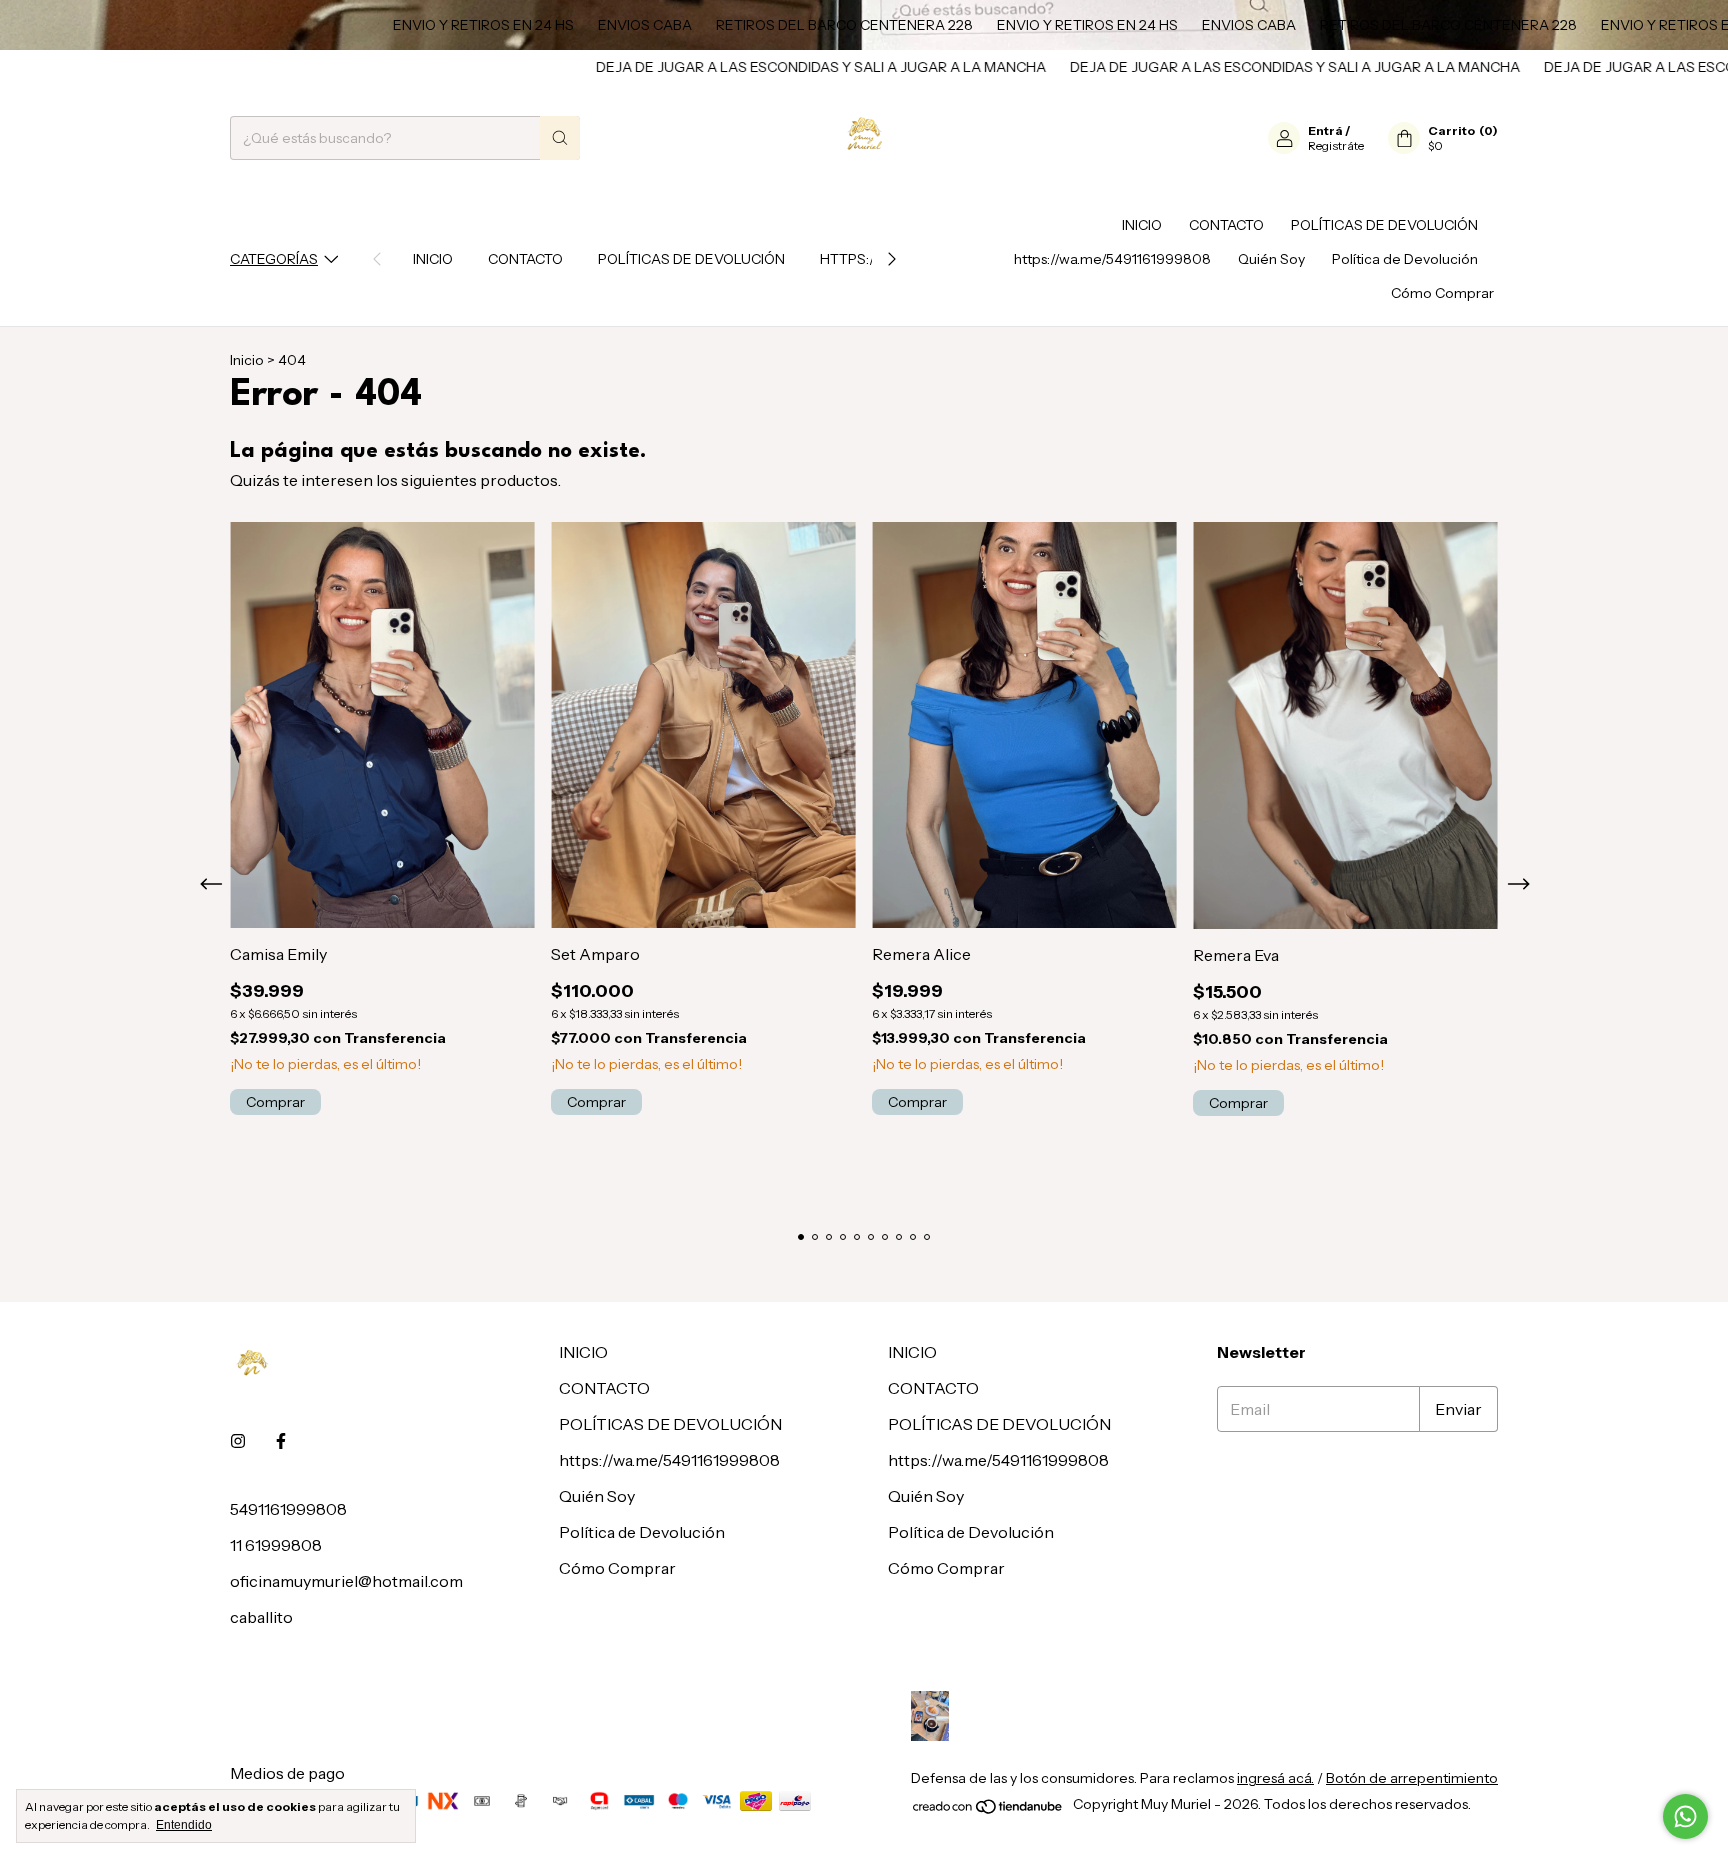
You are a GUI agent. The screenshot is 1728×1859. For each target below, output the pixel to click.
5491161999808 (288, 1509)
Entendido (184, 1825)
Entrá (1325, 130)
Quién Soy (1271, 259)
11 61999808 (276, 1545)
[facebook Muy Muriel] (281, 1441)
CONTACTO (525, 259)
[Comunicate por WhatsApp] (1685, 1816)
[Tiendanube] (988, 1810)
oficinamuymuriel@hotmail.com (346, 1581)
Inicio (247, 360)
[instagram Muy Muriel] (238, 1441)
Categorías (274, 259)
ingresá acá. (1275, 1778)
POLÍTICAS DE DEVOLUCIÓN (691, 259)
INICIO (433, 259)
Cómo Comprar (1442, 293)
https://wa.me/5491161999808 (1112, 259)
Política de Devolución (1405, 259)
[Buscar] (560, 138)
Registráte (1336, 145)
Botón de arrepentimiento (1412, 1778)
